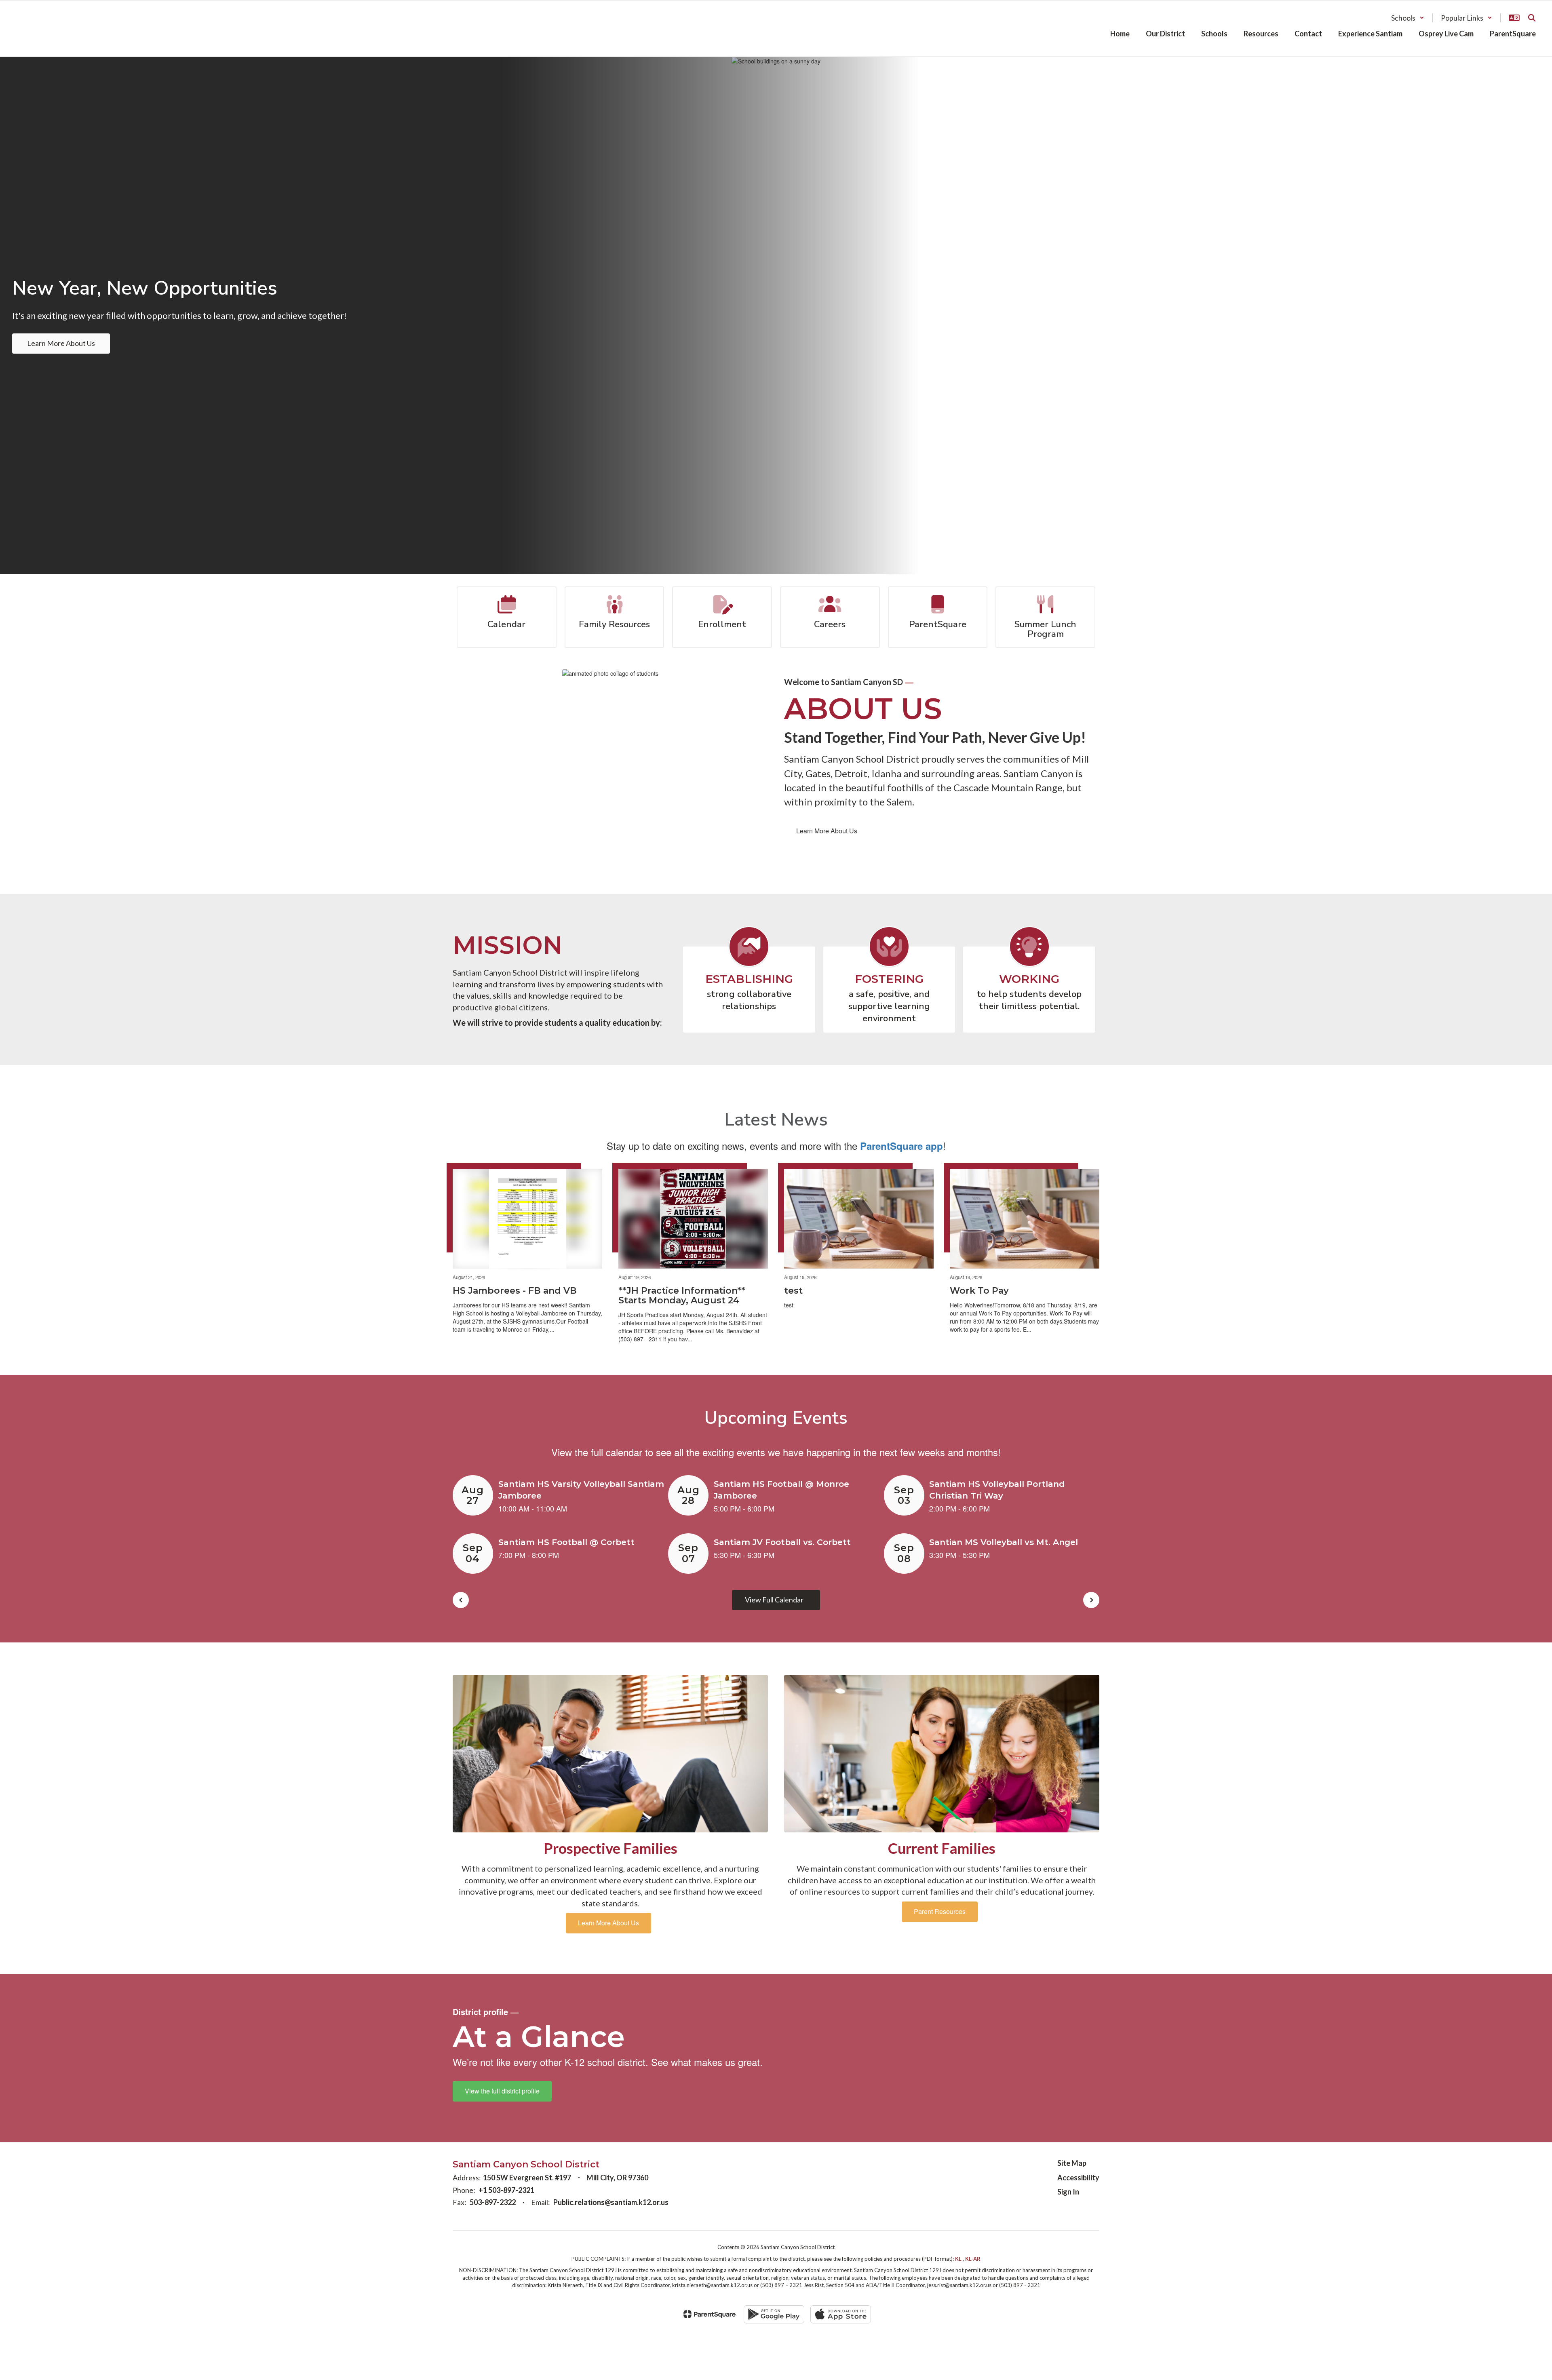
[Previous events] (461, 1600)
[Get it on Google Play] (774, 2314)
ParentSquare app (901, 1146)
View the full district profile (502, 2091)
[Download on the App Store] (841, 2314)
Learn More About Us (827, 831)
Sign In (1068, 2192)
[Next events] (1091, 1600)
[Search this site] (1532, 18)
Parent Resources (940, 1911)
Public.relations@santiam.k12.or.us (611, 2202)
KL (958, 2259)
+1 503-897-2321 (506, 2190)
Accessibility (1078, 2178)
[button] (1408, 18)
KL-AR (973, 2259)
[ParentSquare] (710, 2314)
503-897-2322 (493, 2202)
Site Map (1072, 2163)
